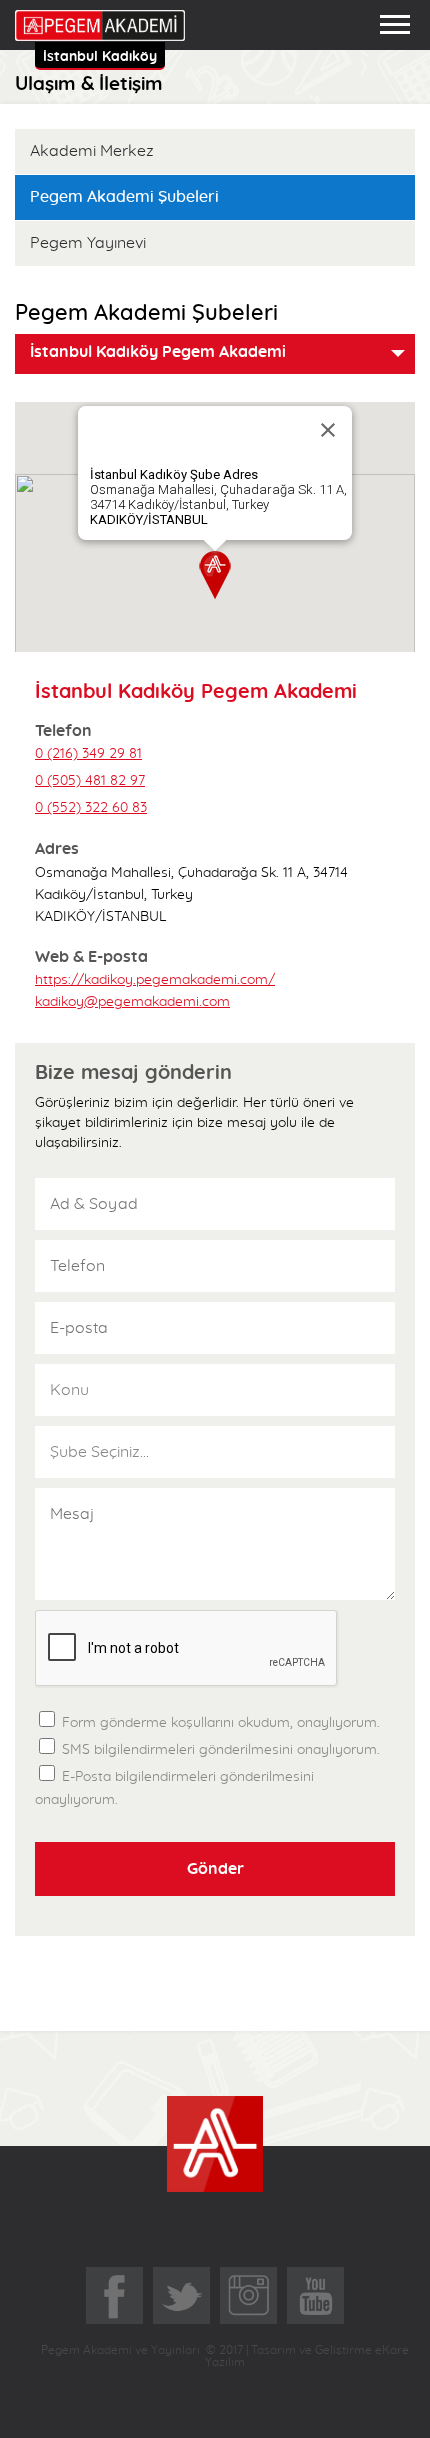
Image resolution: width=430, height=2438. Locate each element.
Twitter (181, 2295)
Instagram (248, 2295)
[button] (215, 575)
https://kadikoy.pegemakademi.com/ (155, 980)
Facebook (114, 2295)
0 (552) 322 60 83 (91, 808)
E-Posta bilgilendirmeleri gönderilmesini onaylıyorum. (174, 1788)
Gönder (215, 1869)
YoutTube (315, 2295)
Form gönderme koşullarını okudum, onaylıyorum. (217, 1719)
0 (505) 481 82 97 (90, 781)
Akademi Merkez (92, 151)
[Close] (328, 430)
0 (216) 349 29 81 (88, 754)
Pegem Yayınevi (88, 243)
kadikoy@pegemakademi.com (132, 1002)
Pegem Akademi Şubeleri (124, 197)
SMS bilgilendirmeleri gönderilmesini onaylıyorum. (219, 1750)
